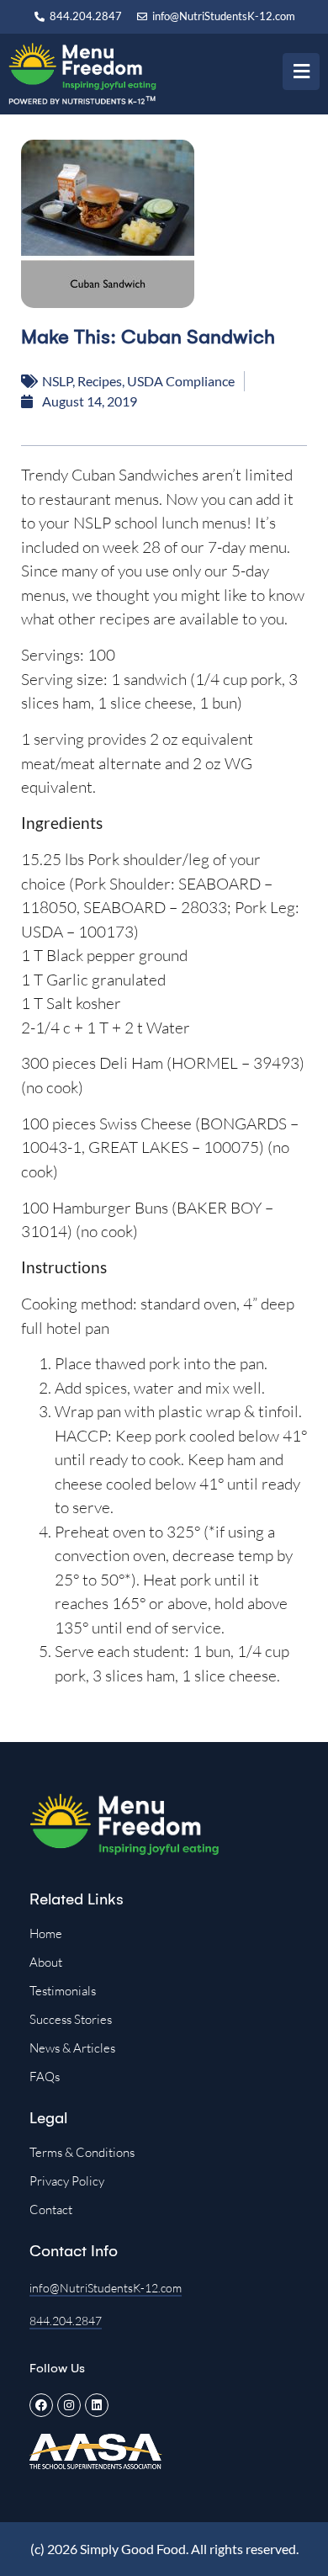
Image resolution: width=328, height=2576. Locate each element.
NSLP (57, 381)
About (46, 1962)
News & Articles (72, 2048)
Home (46, 1933)
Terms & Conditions (82, 2152)
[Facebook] (41, 2405)
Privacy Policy (67, 2181)
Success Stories (71, 2019)
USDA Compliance (181, 381)
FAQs (45, 2077)
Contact (51, 2210)
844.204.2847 (66, 2321)
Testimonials (63, 1991)
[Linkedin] (97, 2405)
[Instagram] (69, 2405)
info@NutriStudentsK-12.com (106, 2288)
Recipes (100, 381)
